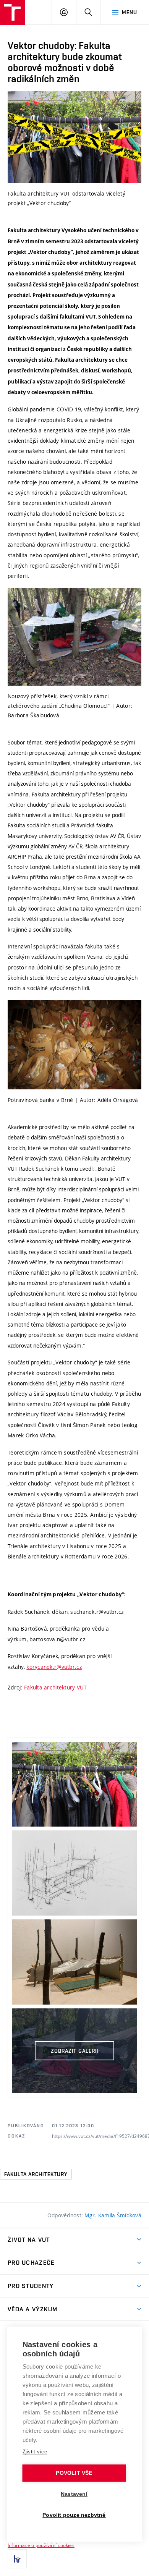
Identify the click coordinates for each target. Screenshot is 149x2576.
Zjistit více (35, 2452)
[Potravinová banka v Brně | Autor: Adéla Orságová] (74, 1045)
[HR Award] (17, 2559)
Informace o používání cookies (41, 2545)
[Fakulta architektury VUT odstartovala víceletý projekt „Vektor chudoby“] (74, 137)
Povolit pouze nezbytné (74, 2515)
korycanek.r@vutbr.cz (54, 1667)
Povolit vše (74, 2473)
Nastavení (74, 2494)
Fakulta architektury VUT (56, 1687)
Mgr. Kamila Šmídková (113, 2215)
